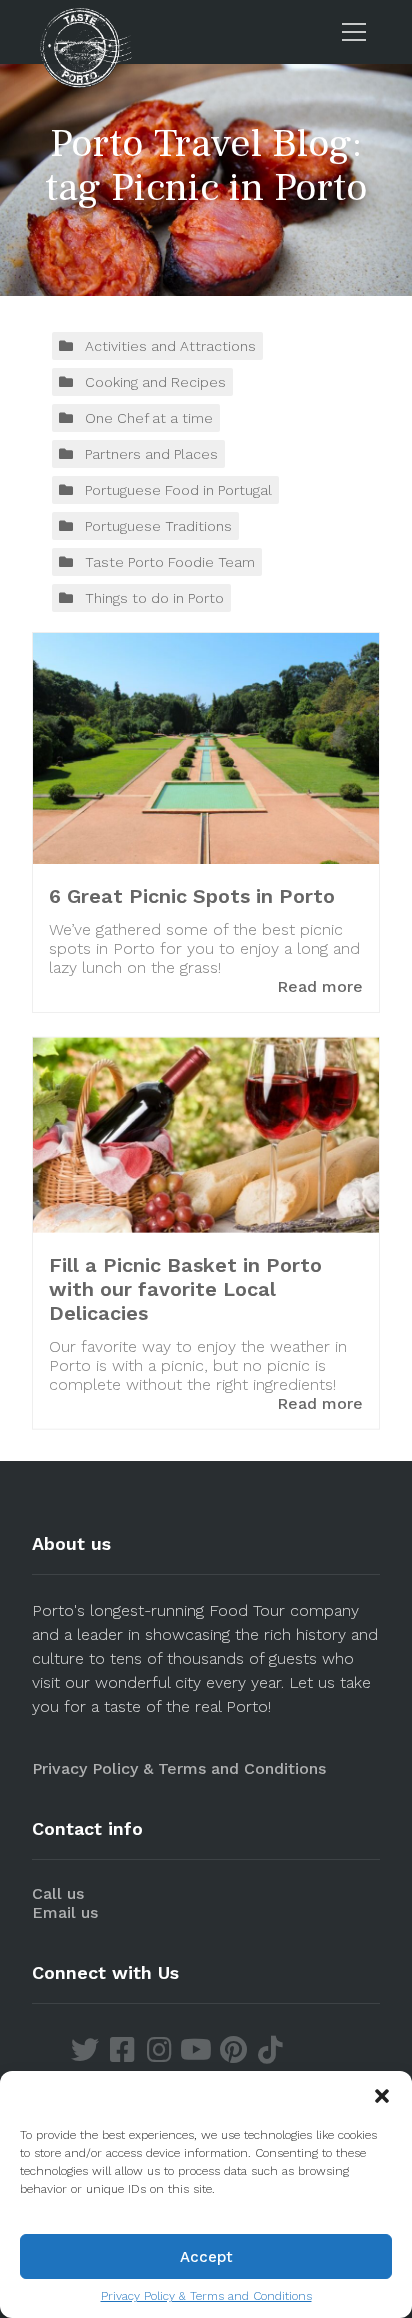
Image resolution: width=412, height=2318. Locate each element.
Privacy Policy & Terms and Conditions (206, 2296)
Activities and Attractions (170, 346)
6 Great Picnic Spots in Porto (192, 896)
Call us (58, 1893)
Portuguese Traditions (158, 526)
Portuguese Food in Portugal (178, 490)
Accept (206, 2257)
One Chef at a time (149, 418)
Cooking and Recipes (155, 382)
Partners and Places (151, 454)
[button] (382, 2096)
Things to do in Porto (154, 598)
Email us (65, 1912)
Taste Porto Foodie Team (170, 562)
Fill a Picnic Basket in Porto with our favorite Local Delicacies (185, 1288)
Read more (320, 986)
